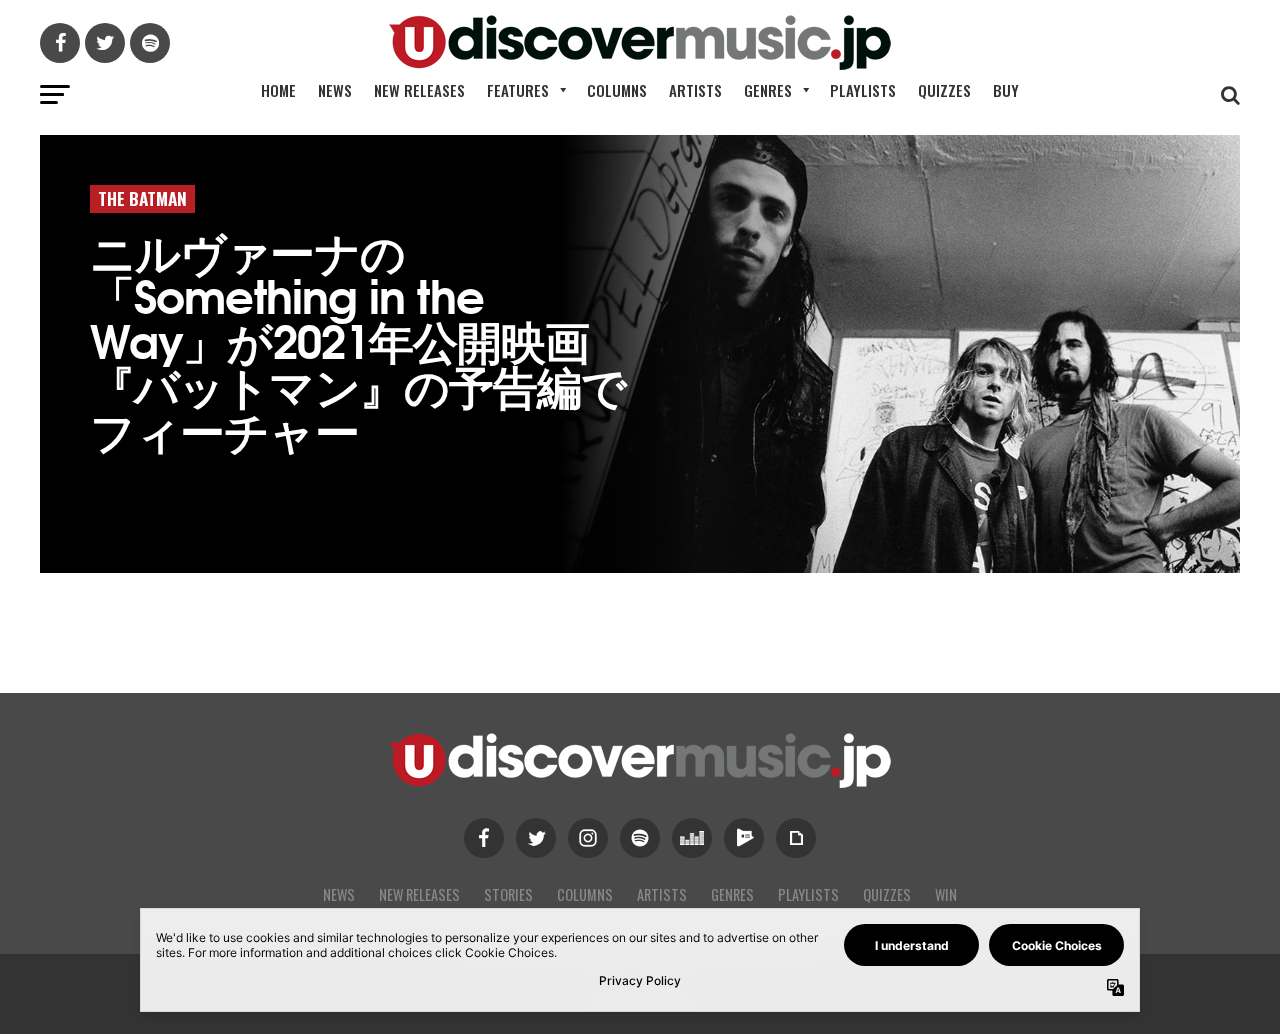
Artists (695, 90)
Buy (1006, 90)
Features (518, 90)
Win (946, 894)
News (335, 90)
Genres (768, 90)
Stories (508, 894)
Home (278, 90)
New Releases (419, 90)
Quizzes (944, 90)
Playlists (863, 90)
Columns (617, 90)
